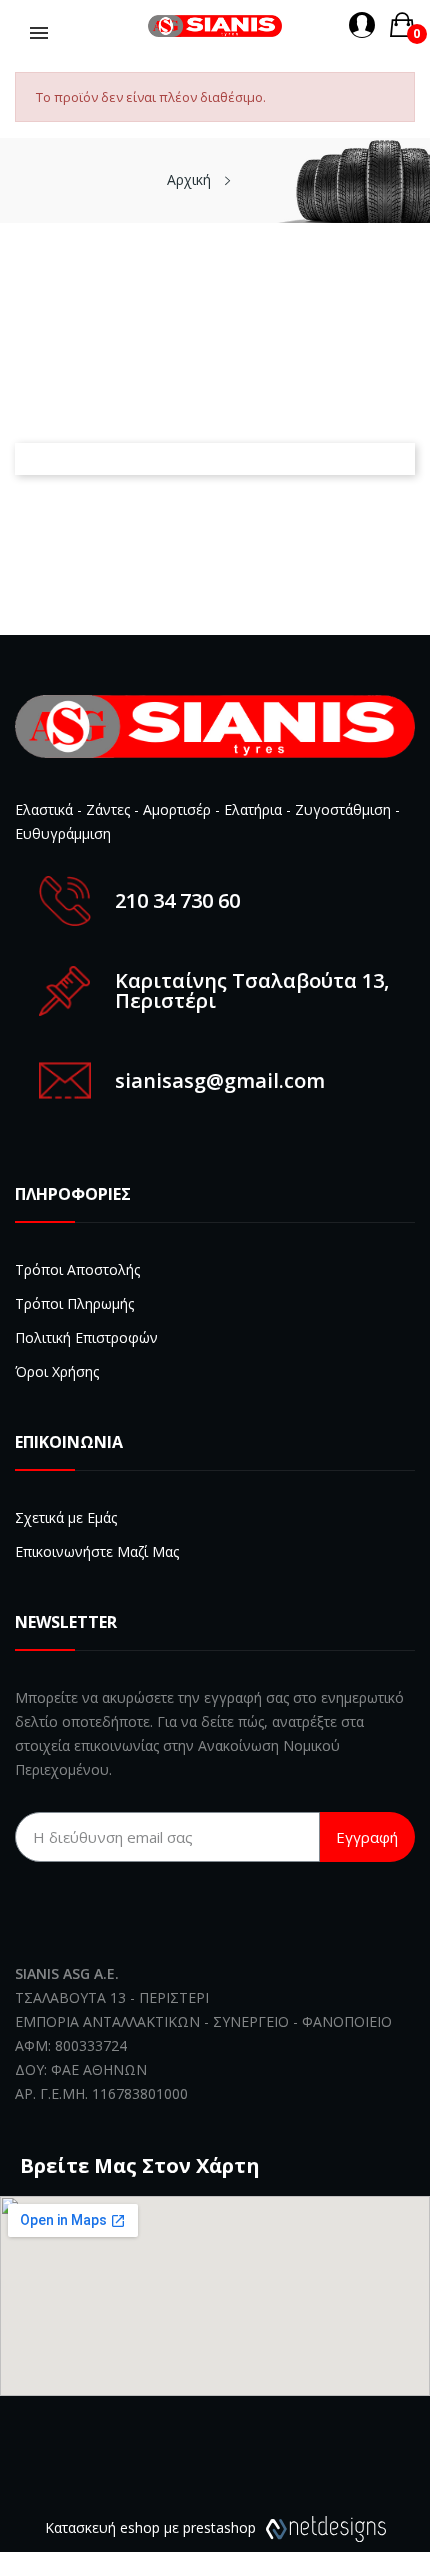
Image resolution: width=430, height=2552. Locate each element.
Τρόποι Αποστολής (77, 1269)
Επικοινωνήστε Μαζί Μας (97, 1551)
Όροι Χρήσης (57, 1371)
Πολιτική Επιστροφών (86, 1337)
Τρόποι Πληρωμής (74, 1303)
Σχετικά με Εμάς (66, 1517)
